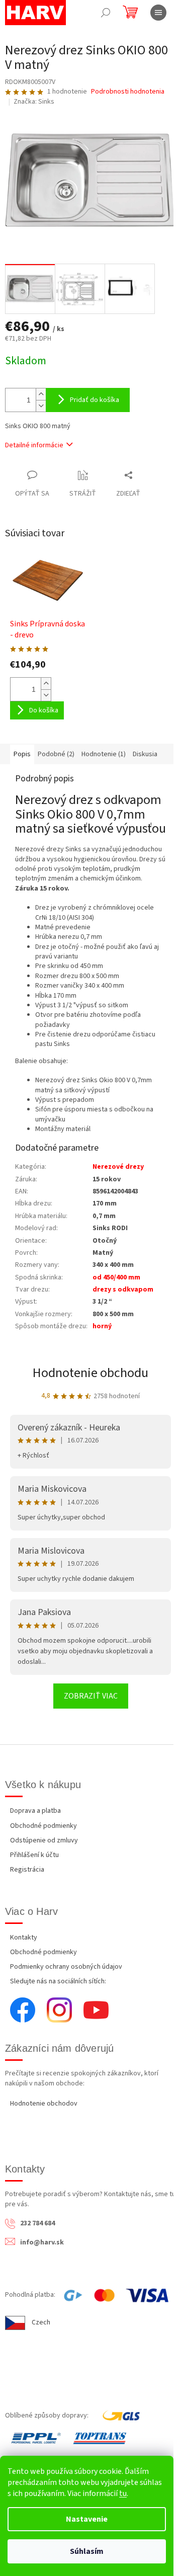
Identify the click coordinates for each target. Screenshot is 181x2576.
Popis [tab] (22, 754)
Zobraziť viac (91, 1696)
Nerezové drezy (118, 1167)
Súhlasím (87, 2551)
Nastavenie (87, 2519)
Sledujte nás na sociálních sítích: (58, 1981)
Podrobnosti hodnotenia (128, 92)
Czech (41, 2322)
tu (123, 2493)
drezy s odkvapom (123, 1290)
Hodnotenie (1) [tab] (104, 754)
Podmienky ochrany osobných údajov (66, 1967)
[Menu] (158, 13)
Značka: (34, 102)
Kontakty (24, 1938)
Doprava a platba (35, 1811)
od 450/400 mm (116, 1277)
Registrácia (27, 1870)
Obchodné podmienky (43, 1826)
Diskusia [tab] (145, 754)
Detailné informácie (34, 445)
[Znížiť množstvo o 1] (41, 406)
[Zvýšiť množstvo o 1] (41, 394)
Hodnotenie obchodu (90, 1373)
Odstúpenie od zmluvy (44, 1840)
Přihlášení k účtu (34, 1855)
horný (102, 1326)
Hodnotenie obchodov (44, 2104)
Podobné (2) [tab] (56, 754)
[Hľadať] (106, 13)
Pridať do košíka (95, 400)
